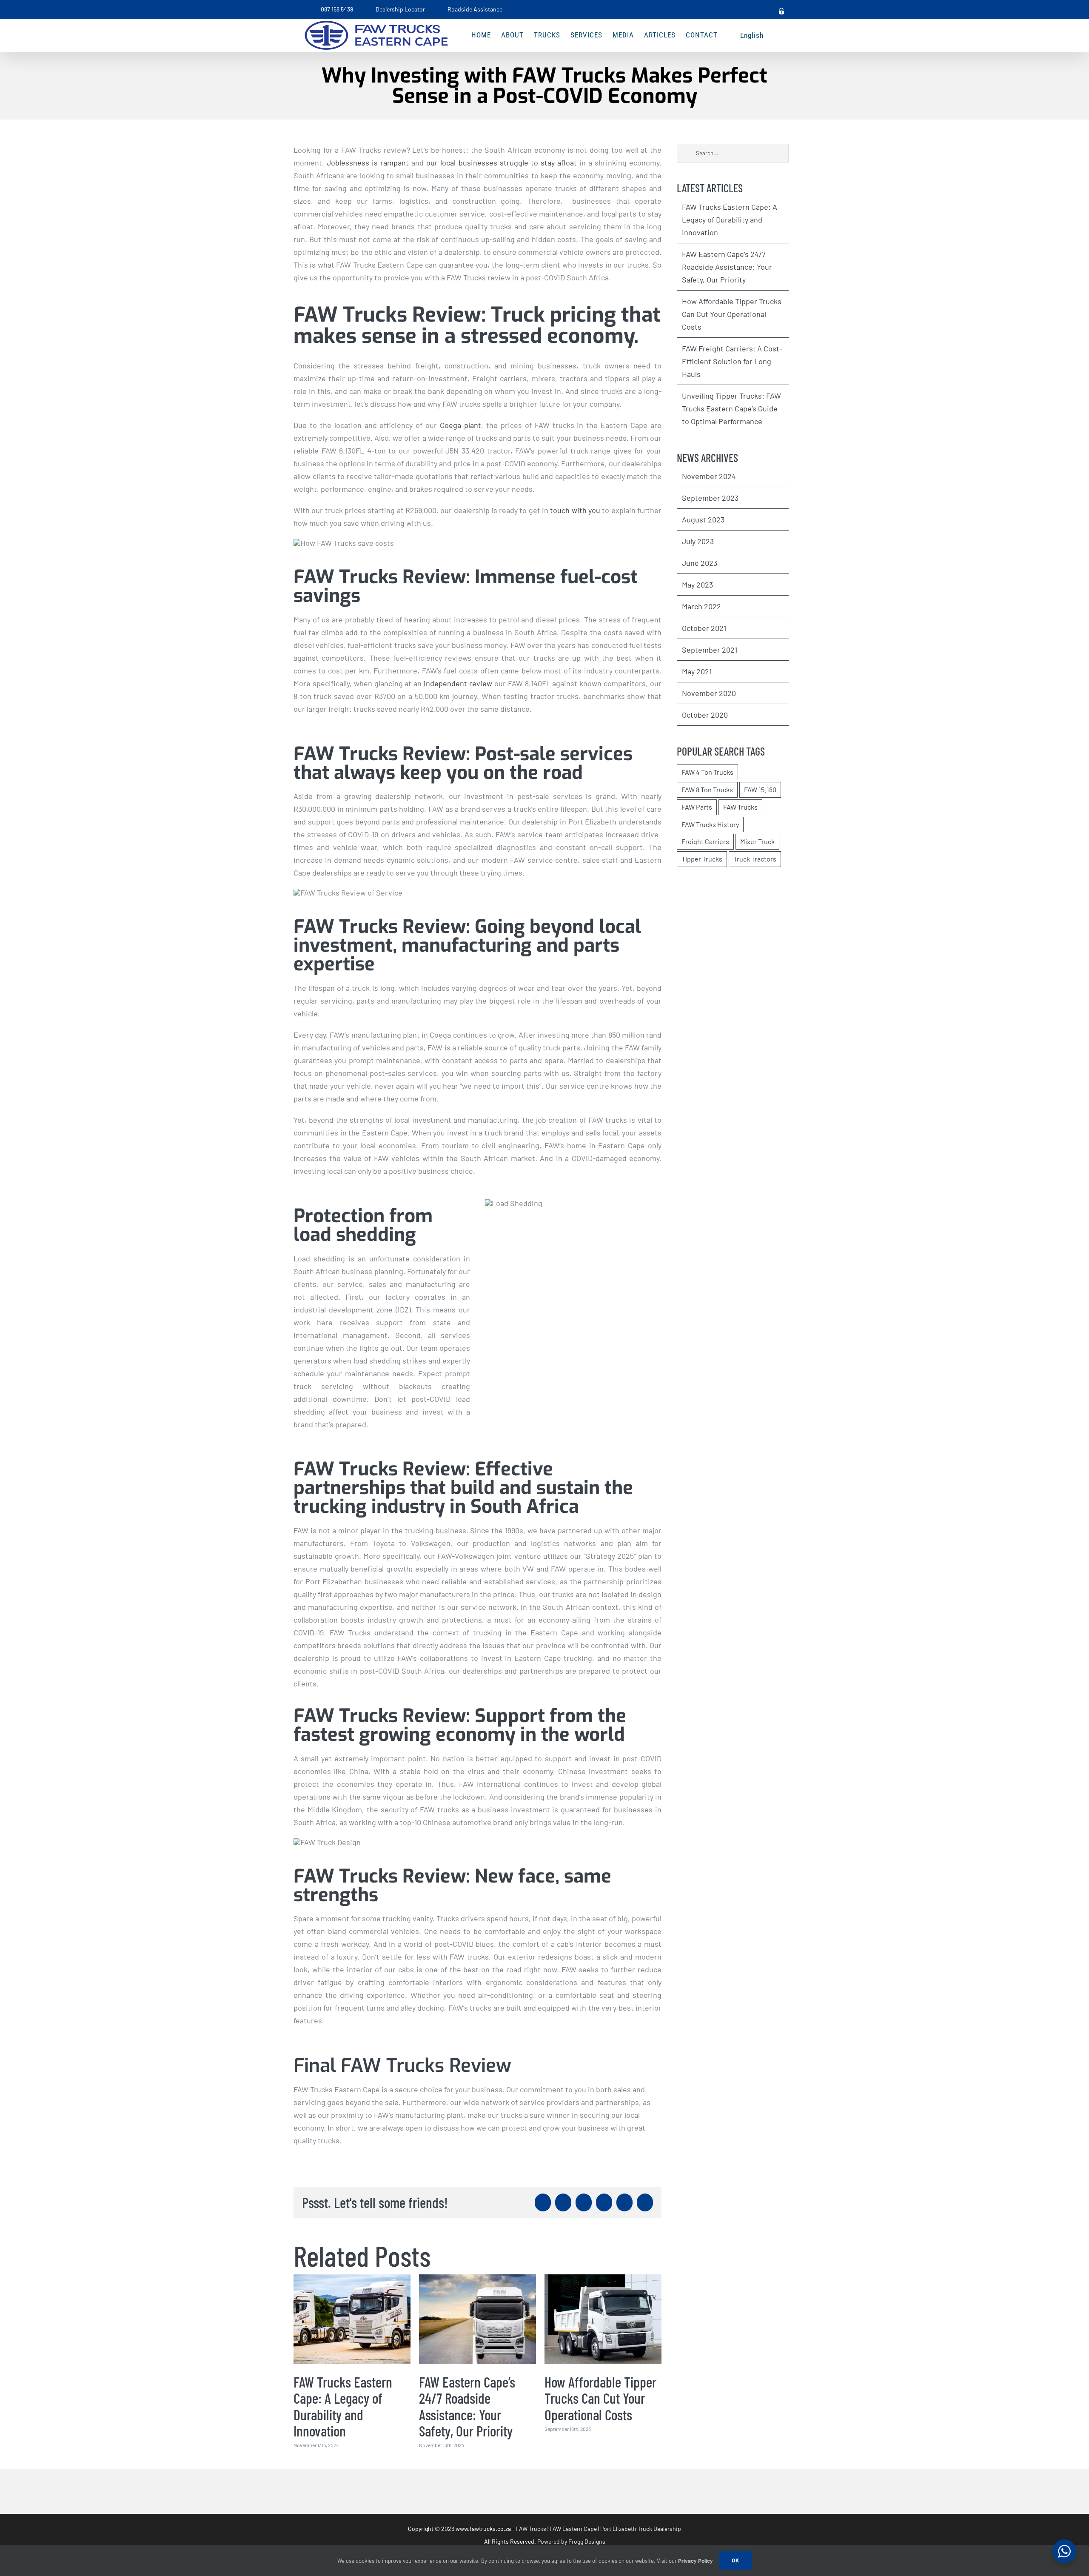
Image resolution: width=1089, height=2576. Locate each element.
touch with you (575, 510)
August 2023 (703, 519)
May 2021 (697, 671)
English (752, 35)
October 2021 (704, 628)
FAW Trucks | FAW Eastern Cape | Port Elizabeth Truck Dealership (599, 2529)
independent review (458, 683)
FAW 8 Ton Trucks (707, 789)
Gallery (352, 2319)
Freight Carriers (705, 841)
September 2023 (710, 498)
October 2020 (705, 715)
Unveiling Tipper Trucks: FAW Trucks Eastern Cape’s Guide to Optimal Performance (731, 408)
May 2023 (697, 585)
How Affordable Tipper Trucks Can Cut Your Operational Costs (600, 2398)
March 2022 (701, 606)
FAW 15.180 (760, 789)
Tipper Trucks (702, 859)
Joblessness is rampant (368, 163)
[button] (777, 35)
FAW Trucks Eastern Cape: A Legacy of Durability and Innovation (343, 2406)
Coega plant (460, 425)
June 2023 (700, 563)
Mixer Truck (757, 841)
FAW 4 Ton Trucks (707, 772)
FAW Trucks (740, 807)
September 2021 (710, 650)
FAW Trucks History (710, 824)
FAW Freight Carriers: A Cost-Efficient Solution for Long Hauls (732, 361)
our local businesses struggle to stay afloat (501, 163)
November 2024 (709, 476)
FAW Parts (697, 807)
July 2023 (698, 541)
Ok (736, 2560)
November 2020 (709, 693)
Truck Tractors (755, 859)
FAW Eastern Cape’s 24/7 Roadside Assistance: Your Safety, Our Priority (467, 2406)
